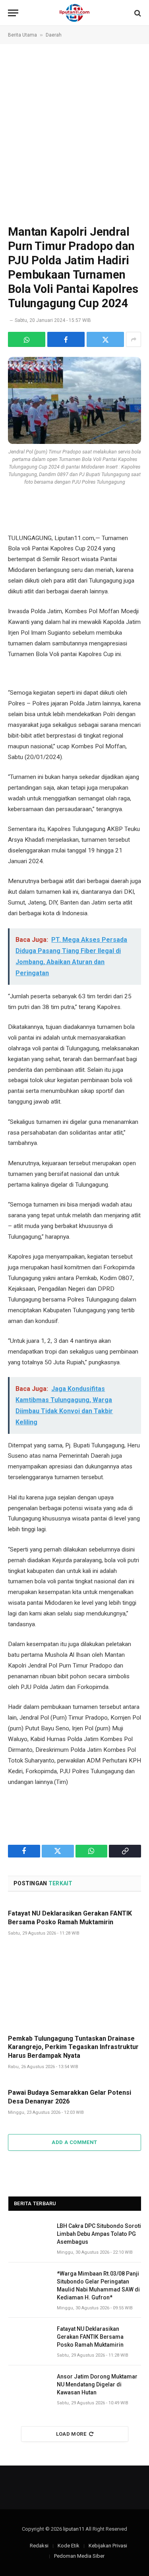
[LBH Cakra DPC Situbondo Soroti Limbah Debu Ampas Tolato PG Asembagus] (29, 2235)
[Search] (137, 13)
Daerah (54, 35)
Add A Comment (74, 2142)
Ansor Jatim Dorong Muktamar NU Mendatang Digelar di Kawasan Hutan (97, 2384)
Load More (71, 2434)
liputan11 (74, 2529)
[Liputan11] (74, 13)
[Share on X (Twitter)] (105, 339)
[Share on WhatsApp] (27, 339)
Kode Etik (69, 2546)
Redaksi (39, 2546)
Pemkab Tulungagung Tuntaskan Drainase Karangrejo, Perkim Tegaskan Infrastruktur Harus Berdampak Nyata (73, 2047)
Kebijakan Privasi (108, 2546)
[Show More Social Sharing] (134, 339)
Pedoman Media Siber (79, 2556)
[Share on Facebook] (66, 339)
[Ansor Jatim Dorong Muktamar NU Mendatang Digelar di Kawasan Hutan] (29, 2385)
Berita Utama (22, 35)
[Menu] (13, 13)
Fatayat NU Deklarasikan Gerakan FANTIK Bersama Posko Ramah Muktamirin (90, 2337)
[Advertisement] (74, 134)
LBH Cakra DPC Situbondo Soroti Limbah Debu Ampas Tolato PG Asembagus (99, 2234)
